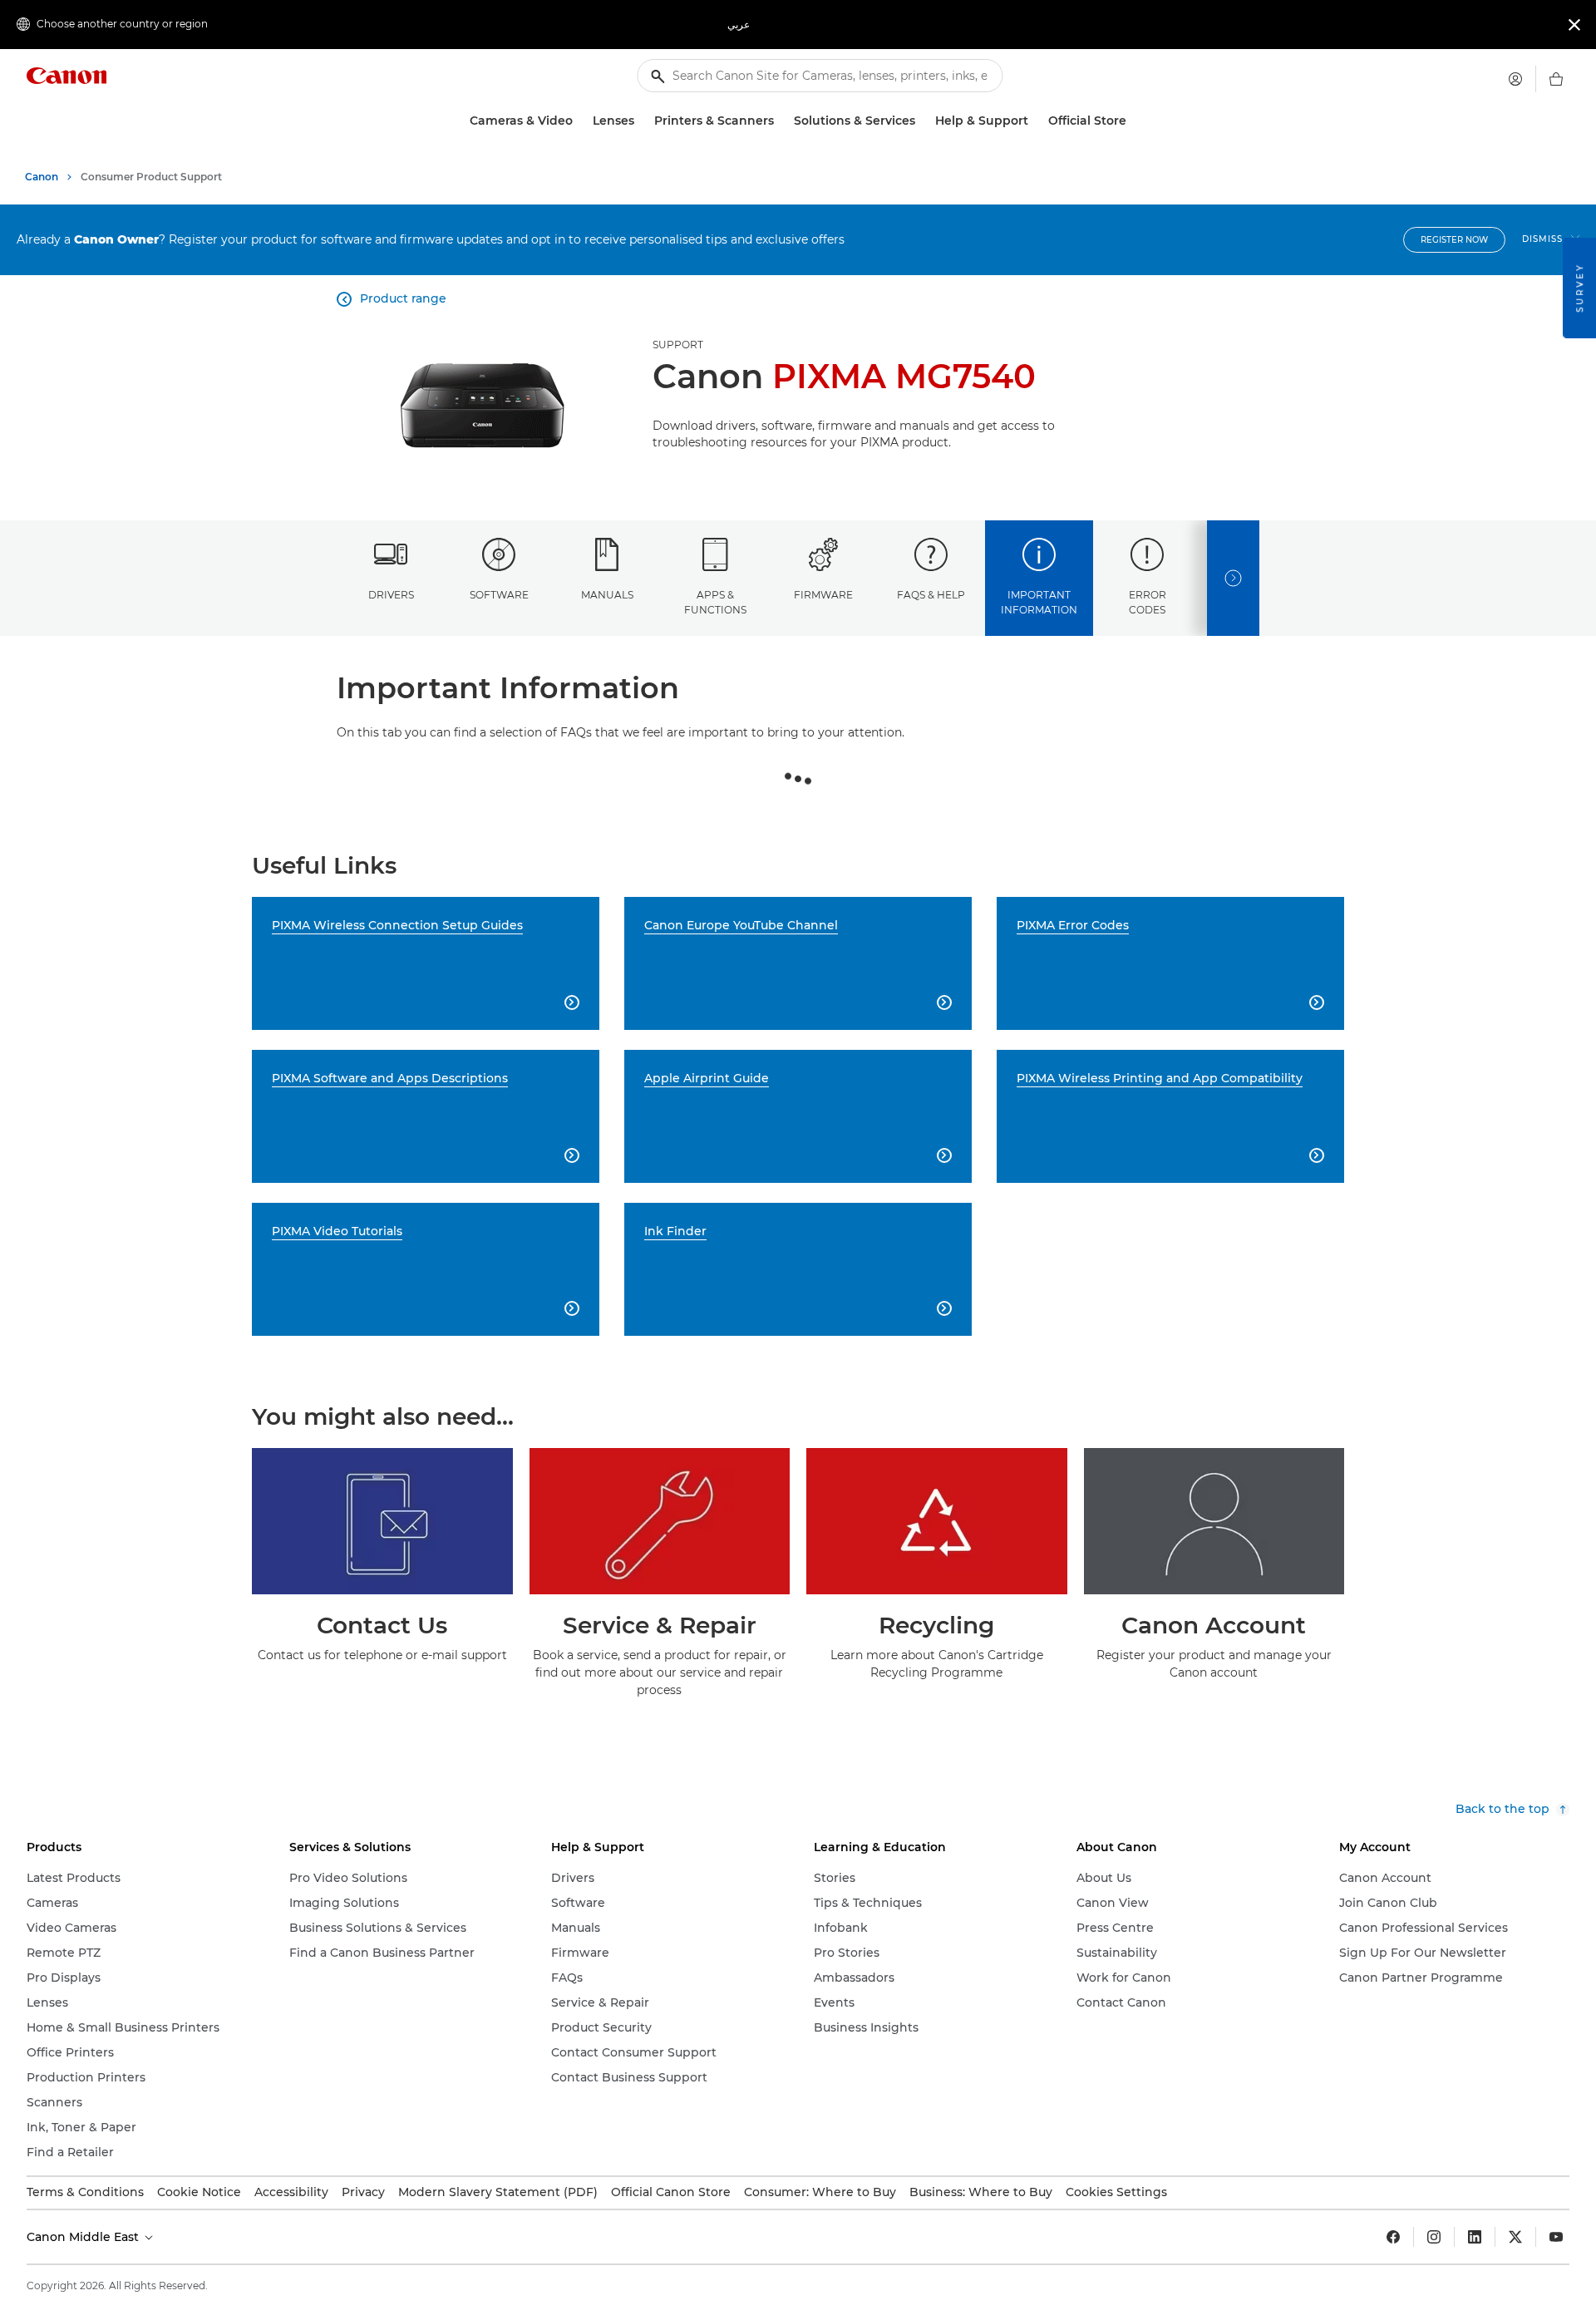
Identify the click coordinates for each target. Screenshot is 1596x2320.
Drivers (391, 595)
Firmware (823, 595)
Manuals (607, 595)
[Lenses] (641, 121)
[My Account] (1515, 79)
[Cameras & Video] (579, 121)
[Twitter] (1515, 2237)
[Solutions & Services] (922, 121)
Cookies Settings (1116, 2192)
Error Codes (1148, 602)
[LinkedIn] (1475, 2237)
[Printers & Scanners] (781, 121)
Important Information (1039, 602)
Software (499, 595)
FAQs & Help (931, 595)
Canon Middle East (84, 2237)
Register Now (1454, 240)
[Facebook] (1393, 2237)
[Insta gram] (1434, 2237)
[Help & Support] (1035, 121)
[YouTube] (1556, 2237)
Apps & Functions (715, 602)
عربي (739, 25)
